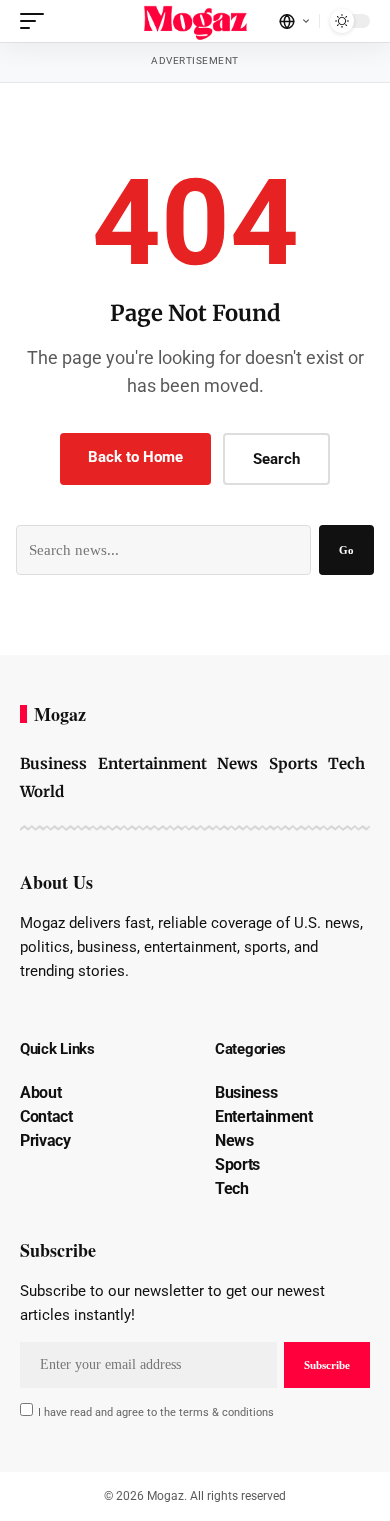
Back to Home (135, 457)
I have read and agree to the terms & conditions (156, 1412)
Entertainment (152, 763)
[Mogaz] (195, 21)
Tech (346, 763)
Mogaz (60, 714)
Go (346, 550)
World (42, 791)
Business (53, 763)
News (237, 763)
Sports (293, 763)
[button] (37, 21)
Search (276, 459)
